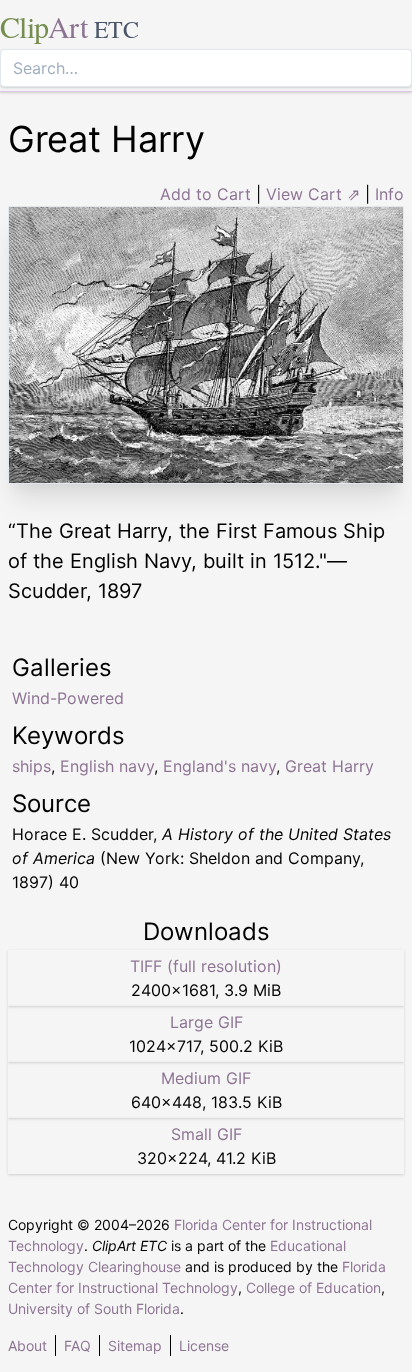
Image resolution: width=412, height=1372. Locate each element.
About (27, 1345)
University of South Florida (94, 1308)
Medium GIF (206, 1078)
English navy (107, 766)
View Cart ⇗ (313, 194)
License (204, 1345)
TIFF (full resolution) (206, 966)
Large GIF (206, 1022)
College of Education (313, 1287)
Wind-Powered (68, 698)
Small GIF (206, 1134)
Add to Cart (205, 194)
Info (389, 194)
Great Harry (329, 766)
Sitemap (135, 1345)
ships (31, 766)
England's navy (219, 766)
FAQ (77, 1345)
